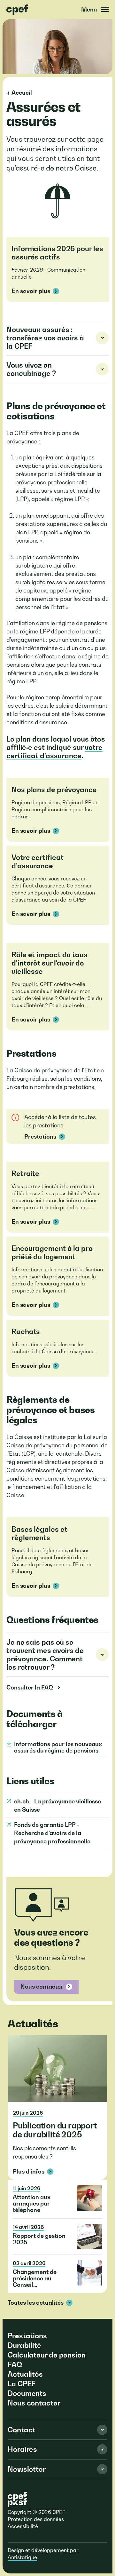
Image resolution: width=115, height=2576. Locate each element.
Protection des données (36, 2519)
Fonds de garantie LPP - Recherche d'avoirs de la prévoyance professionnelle (52, 1833)
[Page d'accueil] (18, 10)
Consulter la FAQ (30, 1688)
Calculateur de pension (47, 2355)
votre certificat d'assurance (54, 751)
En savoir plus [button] (31, 291)
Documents (27, 2393)
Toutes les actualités (36, 2303)
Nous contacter (42, 1987)
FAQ (15, 2365)
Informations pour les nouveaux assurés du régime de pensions (58, 1747)
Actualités (25, 2374)
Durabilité (24, 2345)
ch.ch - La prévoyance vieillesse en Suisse (57, 1805)
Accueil (22, 93)
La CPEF (22, 2384)
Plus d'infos (29, 2172)
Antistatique (22, 2557)
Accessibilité (23, 2526)
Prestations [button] (40, 1137)
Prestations (27, 2336)
